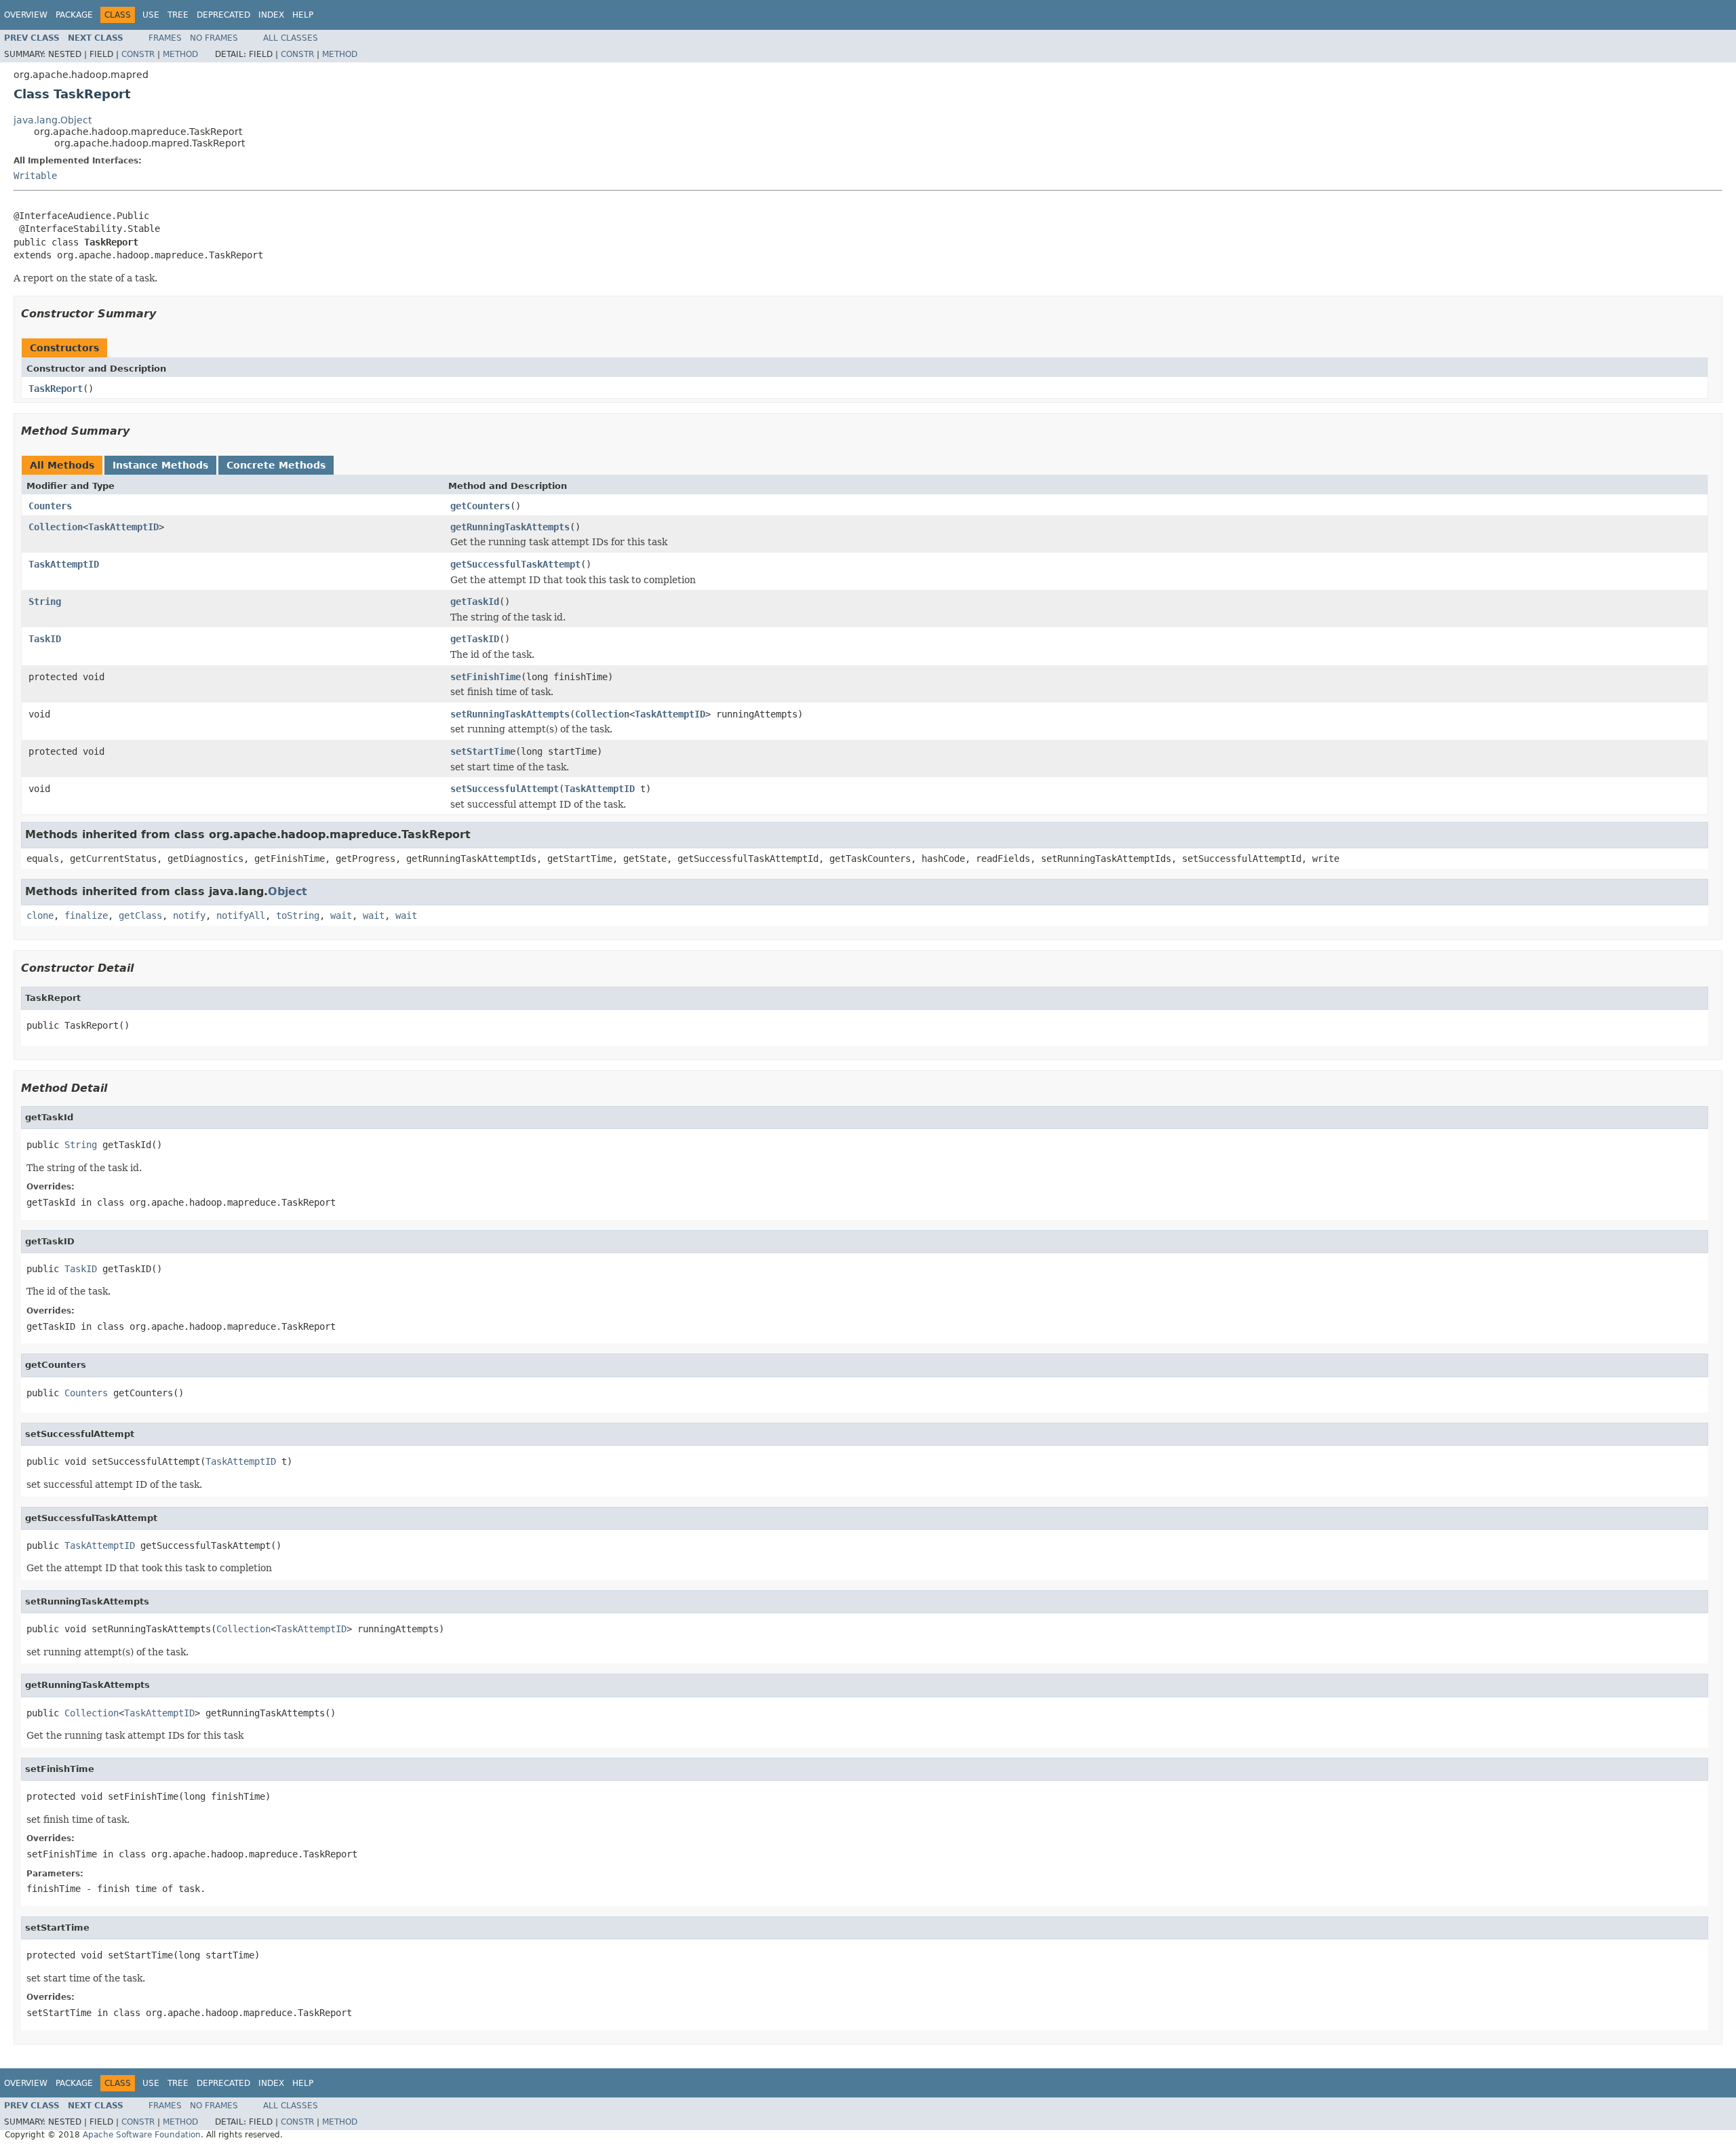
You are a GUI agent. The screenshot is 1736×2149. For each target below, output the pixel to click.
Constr (138, 54)
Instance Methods (160, 465)
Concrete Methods (276, 465)
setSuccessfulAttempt (505, 789)
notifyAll (241, 915)
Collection (56, 527)
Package (74, 15)
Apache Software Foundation (142, 2135)
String (45, 602)
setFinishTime (486, 677)
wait (341, 915)
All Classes (291, 38)
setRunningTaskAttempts (510, 714)
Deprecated (223, 15)
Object (288, 891)
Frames (165, 38)
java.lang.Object (53, 120)
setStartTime (483, 751)
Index (271, 15)
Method (180, 54)
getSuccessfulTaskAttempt (515, 564)
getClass (140, 915)
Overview (26, 15)
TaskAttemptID (123, 527)
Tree (178, 15)
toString (298, 915)
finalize (86, 915)
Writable (35, 176)
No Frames (214, 38)
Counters (50, 506)
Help (303, 15)
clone (40, 915)
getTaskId (475, 602)
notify (189, 915)
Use (151, 15)
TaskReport (56, 389)
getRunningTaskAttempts (510, 527)
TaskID (45, 639)
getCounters (480, 506)
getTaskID (475, 639)
